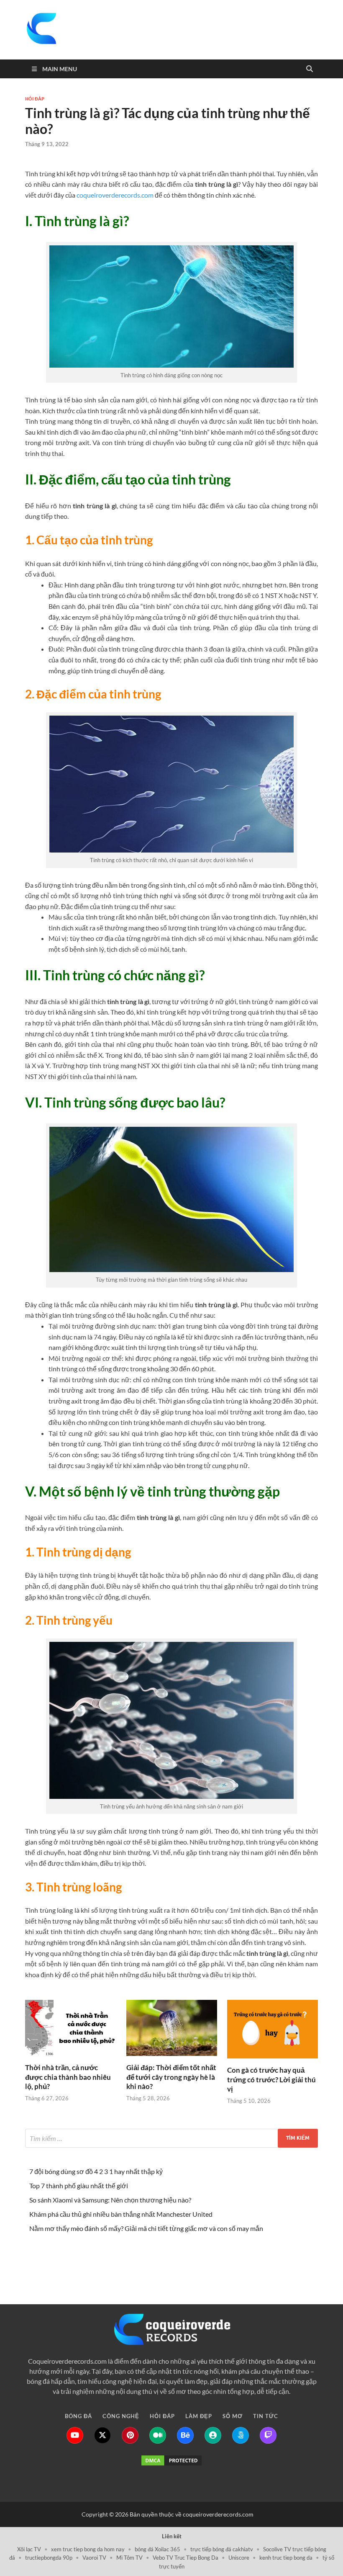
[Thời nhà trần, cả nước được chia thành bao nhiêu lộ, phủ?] (70, 2031)
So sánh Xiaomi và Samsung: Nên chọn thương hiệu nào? (110, 2200)
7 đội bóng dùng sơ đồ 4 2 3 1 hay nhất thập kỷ (96, 2171)
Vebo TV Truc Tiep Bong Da (186, 2558)
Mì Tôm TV (129, 2558)
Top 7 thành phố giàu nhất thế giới (79, 2186)
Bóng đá (78, 2258)
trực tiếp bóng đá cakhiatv (222, 2549)
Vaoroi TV (94, 2558)
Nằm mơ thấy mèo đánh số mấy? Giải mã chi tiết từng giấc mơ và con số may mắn (146, 2228)
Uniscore (239, 2558)
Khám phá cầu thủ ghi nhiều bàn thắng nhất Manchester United (121, 2214)
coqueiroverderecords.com (115, 195)
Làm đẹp (199, 2258)
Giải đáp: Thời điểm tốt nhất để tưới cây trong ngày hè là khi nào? (171, 2077)
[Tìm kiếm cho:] (171, 2138)
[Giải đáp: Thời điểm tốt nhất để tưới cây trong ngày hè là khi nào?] (172, 2031)
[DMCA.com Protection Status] (171, 2460)
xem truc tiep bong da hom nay (88, 2549)
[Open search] (310, 69)
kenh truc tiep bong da (286, 2558)
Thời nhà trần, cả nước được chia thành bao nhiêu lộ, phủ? (68, 2077)
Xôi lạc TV (29, 2549)
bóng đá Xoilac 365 (157, 2549)
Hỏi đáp (35, 99)
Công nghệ (121, 2258)
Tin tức (266, 2258)
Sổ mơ (233, 2258)
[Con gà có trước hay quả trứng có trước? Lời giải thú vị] (273, 2032)
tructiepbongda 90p (49, 2558)
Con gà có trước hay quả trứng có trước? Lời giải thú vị (271, 2079)
